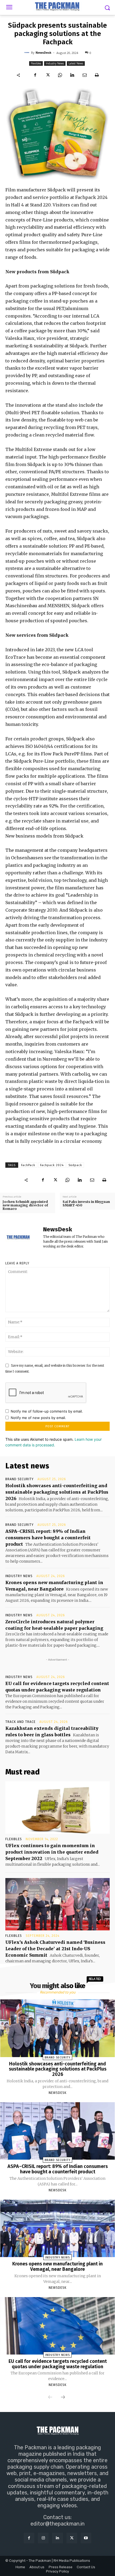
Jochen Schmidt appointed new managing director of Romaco (25, 1205)
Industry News (55, 63)
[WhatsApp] (60, 75)
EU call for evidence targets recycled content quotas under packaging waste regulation (58, 2364)
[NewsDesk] (28, 53)
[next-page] (63, 2397)
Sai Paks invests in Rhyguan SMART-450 (86, 1203)
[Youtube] (86, 2538)
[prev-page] (50, 2397)
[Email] (85, 75)
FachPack (28, 1165)
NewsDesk (43, 52)
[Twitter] (48, 75)
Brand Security (20, 1479)
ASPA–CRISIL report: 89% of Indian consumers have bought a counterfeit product (48, 1538)
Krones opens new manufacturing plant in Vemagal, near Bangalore (57, 2266)
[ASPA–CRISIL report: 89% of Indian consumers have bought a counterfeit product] (57, 2131)
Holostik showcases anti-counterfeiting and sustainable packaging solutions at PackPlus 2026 (57, 1492)
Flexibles (36, 63)
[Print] (97, 75)
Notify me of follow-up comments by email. (47, 1411)
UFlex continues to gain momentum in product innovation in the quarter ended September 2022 (52, 1852)
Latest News (76, 63)
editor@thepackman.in (57, 2524)
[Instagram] (43, 2538)
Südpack (75, 1165)
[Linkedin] (72, 75)
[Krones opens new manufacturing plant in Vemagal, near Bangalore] (57, 2228)
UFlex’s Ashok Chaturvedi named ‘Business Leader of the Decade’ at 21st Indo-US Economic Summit (55, 1949)
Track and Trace (20, 1722)
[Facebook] (35, 75)
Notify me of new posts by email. (38, 1418)
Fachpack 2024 (52, 1165)
